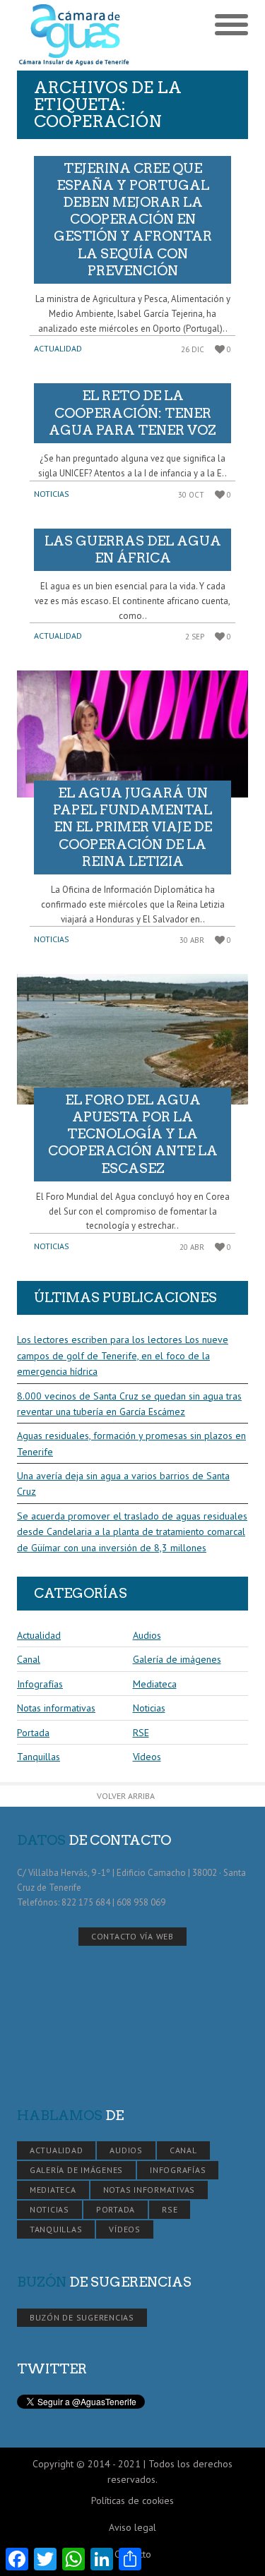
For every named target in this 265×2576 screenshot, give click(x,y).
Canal (29, 1659)
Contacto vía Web (132, 1936)
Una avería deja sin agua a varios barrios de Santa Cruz (123, 1483)
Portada (33, 1733)
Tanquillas (39, 1757)
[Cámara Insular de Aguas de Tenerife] (75, 35)
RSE (141, 1733)
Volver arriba (126, 1796)
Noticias (52, 494)
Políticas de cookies (132, 2500)
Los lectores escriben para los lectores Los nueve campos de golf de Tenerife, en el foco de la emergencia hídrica (123, 1355)
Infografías (40, 1684)
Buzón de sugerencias (82, 2317)
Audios (147, 1635)
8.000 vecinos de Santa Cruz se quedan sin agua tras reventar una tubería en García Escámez (129, 1404)
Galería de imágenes (177, 1659)
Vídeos (147, 1757)
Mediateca (155, 1684)
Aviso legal (132, 2527)
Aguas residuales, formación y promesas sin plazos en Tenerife (131, 1443)
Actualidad (58, 348)
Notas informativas (56, 1708)
